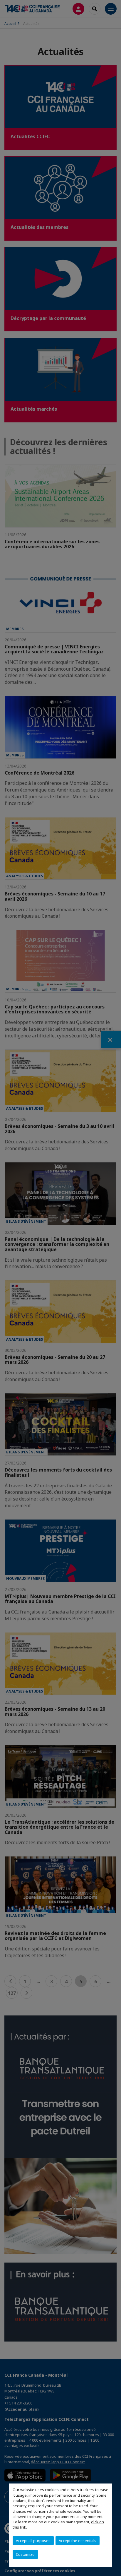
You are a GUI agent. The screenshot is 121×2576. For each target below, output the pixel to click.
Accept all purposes (33, 2541)
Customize (25, 2554)
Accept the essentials (78, 2541)
